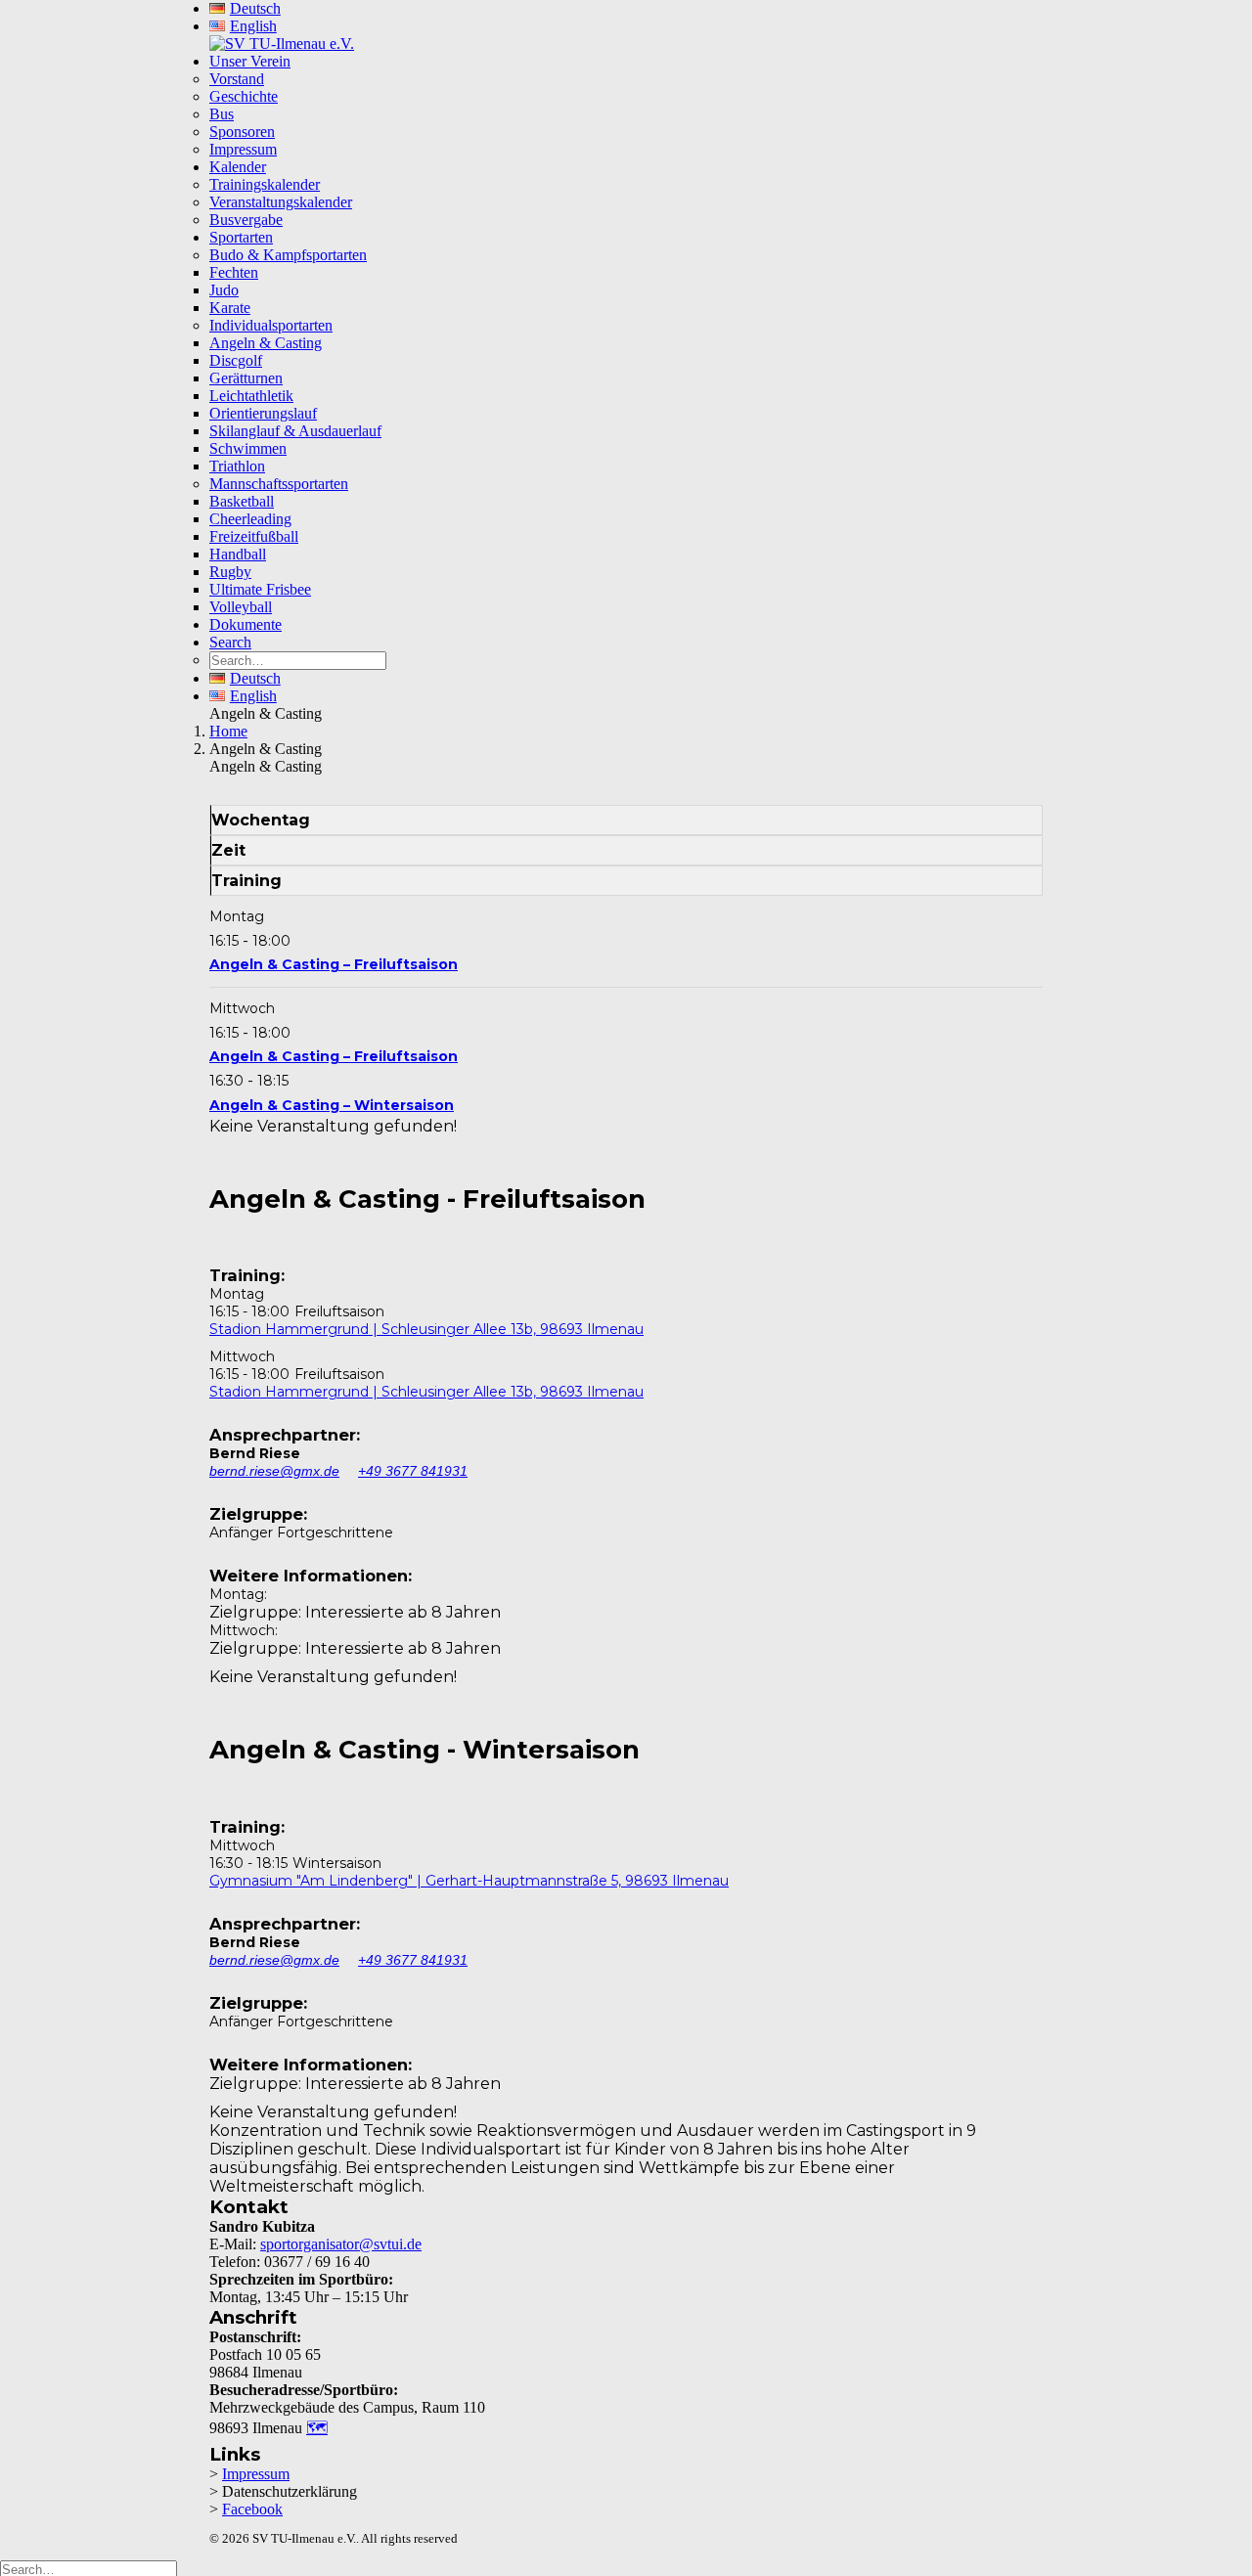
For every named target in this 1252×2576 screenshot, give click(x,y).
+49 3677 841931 (413, 1471)
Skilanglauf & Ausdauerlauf (295, 431)
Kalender (238, 167)
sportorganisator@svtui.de (341, 2244)
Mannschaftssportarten (279, 484)
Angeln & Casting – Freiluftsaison (334, 964)
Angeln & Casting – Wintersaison (332, 1105)
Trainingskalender (265, 184)
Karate (230, 308)
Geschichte (244, 96)
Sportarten (241, 237)
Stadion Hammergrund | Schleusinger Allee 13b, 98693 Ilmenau (426, 1329)
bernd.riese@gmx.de (274, 1471)
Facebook (252, 2509)
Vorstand (237, 79)
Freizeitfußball (254, 536)
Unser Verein (250, 61)
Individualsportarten (271, 325)
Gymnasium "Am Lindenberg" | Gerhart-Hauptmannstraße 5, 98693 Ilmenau (469, 1881)
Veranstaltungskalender (281, 202)
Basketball (242, 501)
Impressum (243, 149)
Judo (224, 290)
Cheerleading (250, 519)
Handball (238, 554)
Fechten (234, 272)
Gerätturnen (246, 378)
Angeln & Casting (266, 343)
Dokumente (246, 624)
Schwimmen (248, 448)
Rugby (230, 572)
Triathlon (237, 466)
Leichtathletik (251, 396)
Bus (222, 114)
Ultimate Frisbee (260, 589)
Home (228, 731)
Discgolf (236, 360)
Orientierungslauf (263, 413)
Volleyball (241, 607)
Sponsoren (242, 132)
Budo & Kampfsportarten (288, 255)
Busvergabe (246, 220)
